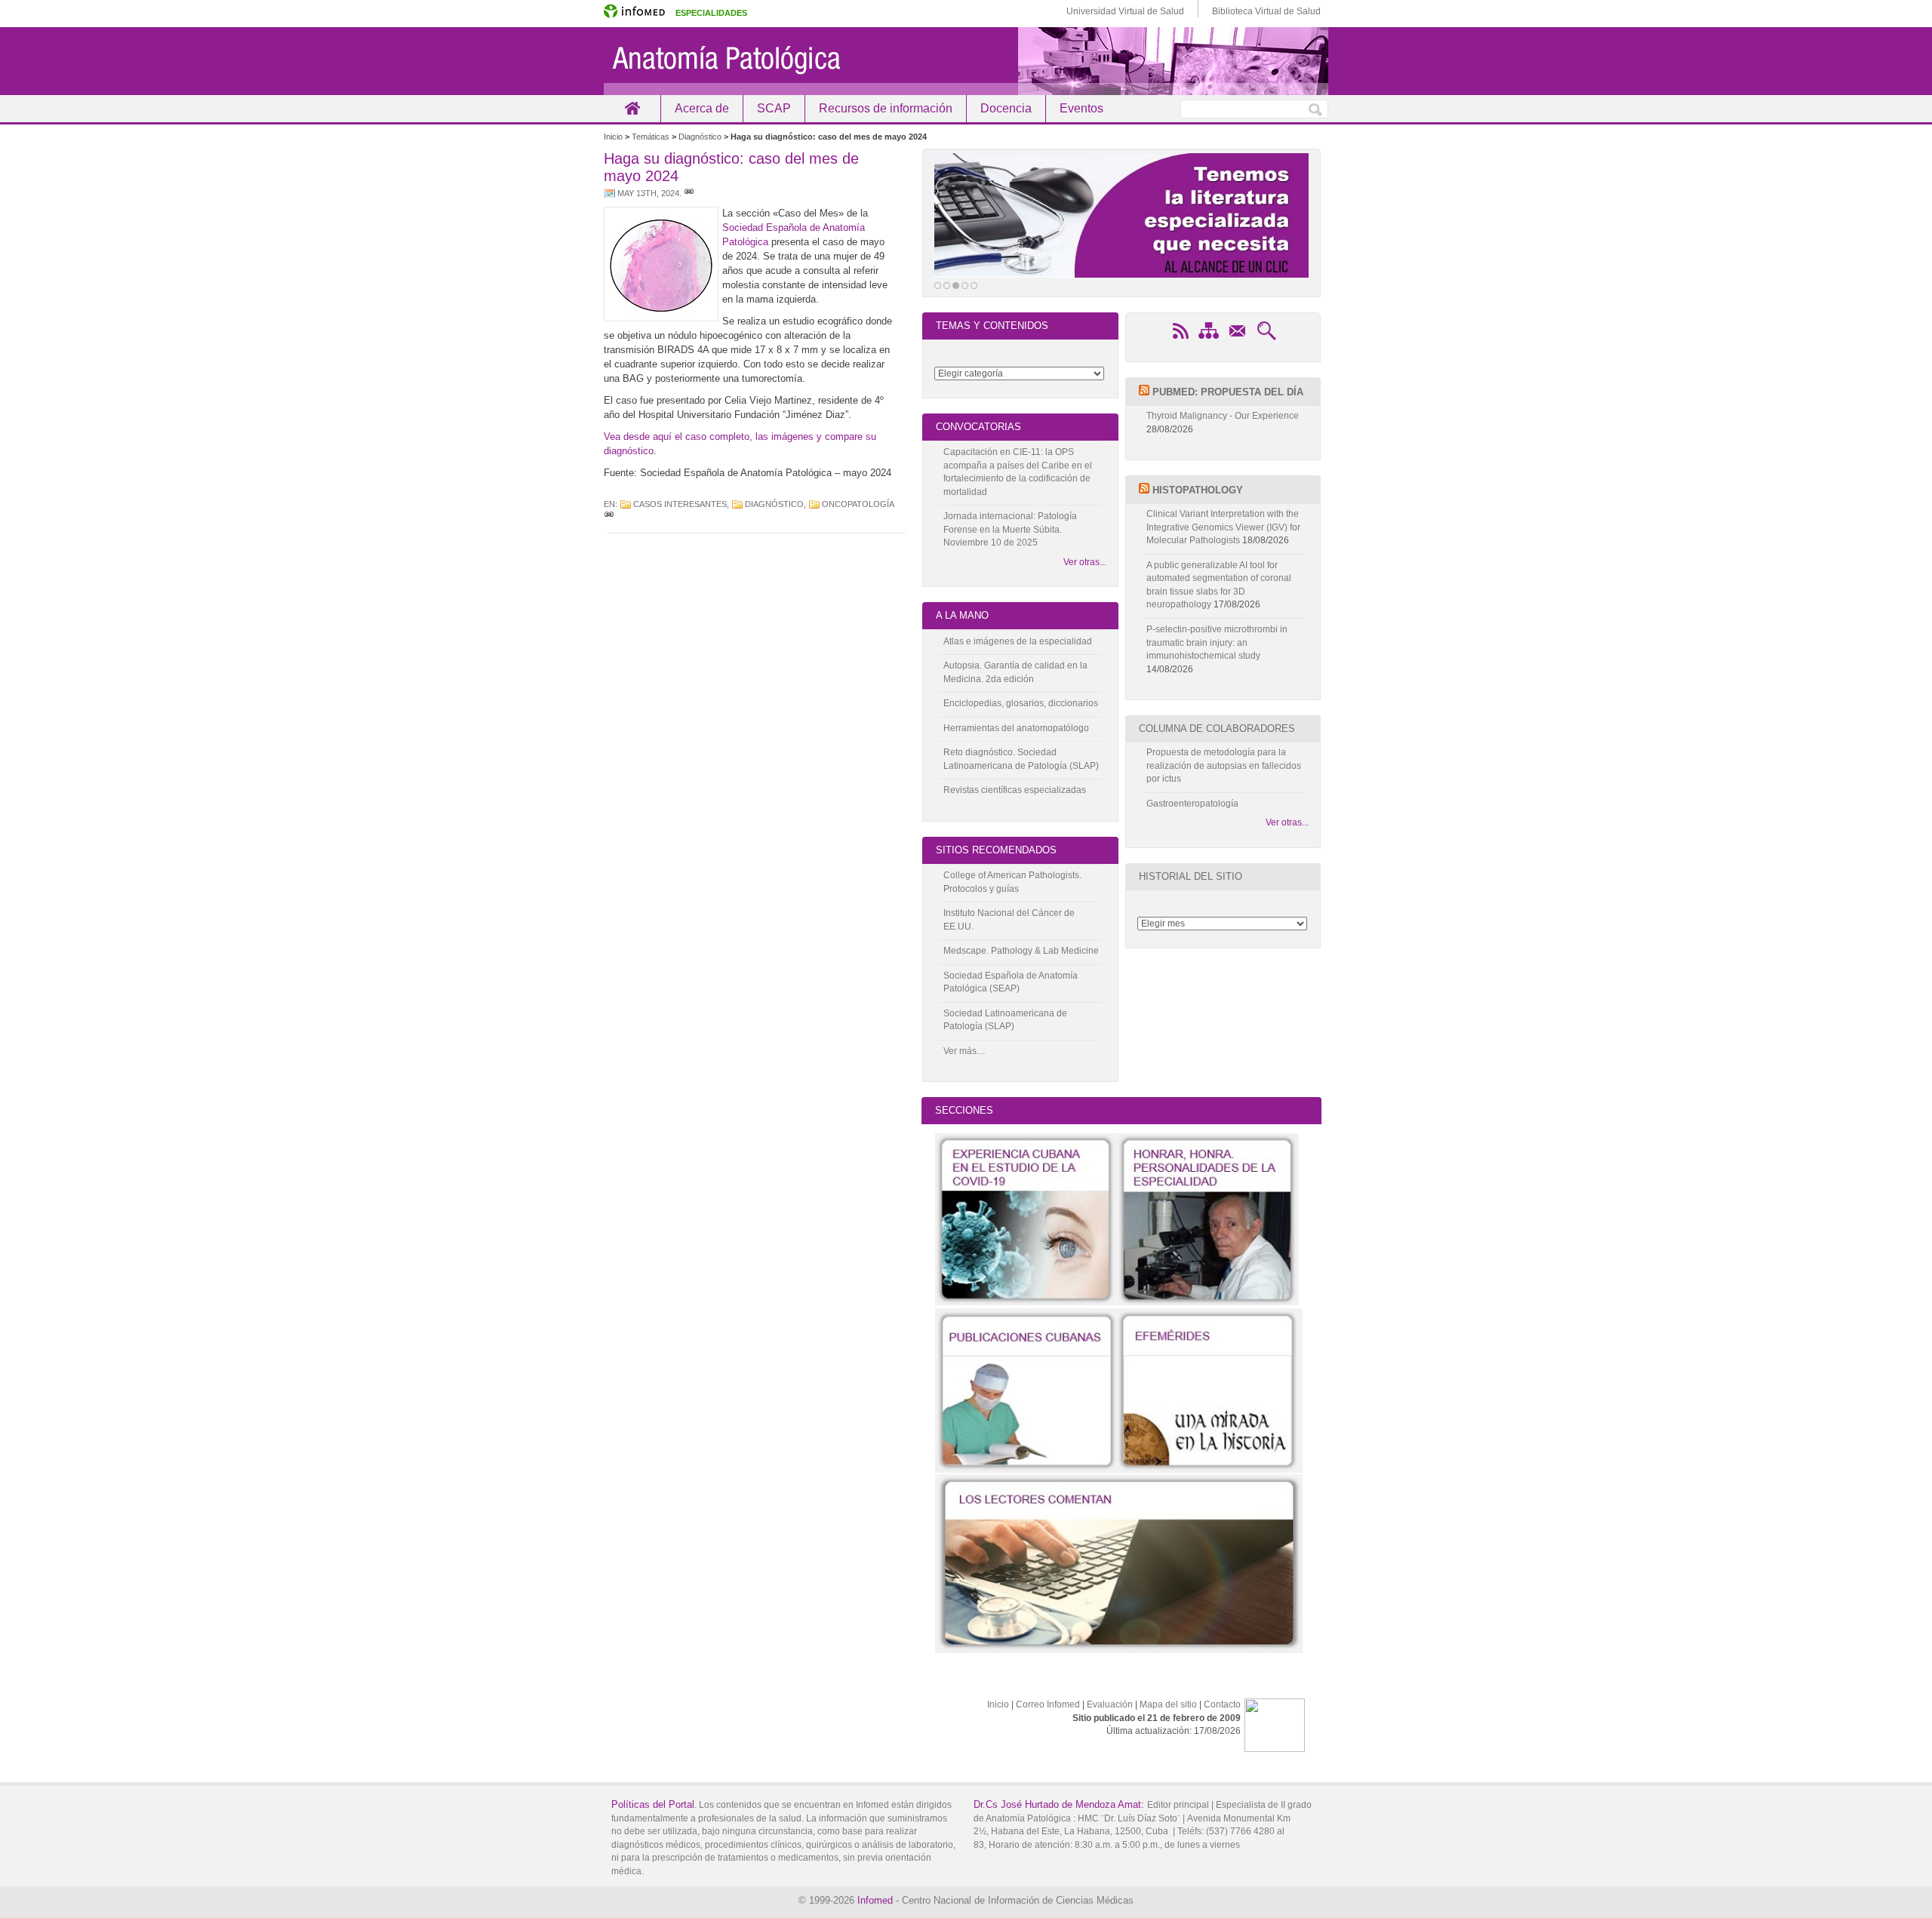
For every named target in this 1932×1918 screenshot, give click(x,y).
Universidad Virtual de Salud (1125, 11)
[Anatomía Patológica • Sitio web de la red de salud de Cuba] (966, 61)
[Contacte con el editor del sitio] (1238, 339)
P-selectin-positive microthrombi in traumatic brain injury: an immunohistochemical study (1217, 642)
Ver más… (964, 1051)
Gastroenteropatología (1192, 804)
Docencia (1006, 108)
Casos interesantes (680, 504)
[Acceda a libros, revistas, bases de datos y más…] (1121, 215)
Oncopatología (858, 504)
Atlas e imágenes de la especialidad (1018, 641)
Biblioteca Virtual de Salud (1266, 11)
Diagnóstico (774, 504)
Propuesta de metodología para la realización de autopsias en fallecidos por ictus (1224, 765)
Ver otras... (1084, 562)
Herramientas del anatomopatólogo (1016, 728)
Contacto (1222, 1704)
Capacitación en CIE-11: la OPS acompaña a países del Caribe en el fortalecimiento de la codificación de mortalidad (1018, 472)
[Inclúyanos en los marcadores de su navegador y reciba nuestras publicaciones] (1180, 339)
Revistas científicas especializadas (1015, 790)
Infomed (875, 1900)
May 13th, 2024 (648, 193)
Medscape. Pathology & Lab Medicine (1021, 951)
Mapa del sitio (1168, 1704)
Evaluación (1110, 1704)
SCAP (774, 108)
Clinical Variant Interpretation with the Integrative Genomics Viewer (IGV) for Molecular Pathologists (1223, 527)
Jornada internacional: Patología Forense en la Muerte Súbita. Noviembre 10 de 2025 (1010, 529)
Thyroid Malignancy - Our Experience (1223, 416)
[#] (689, 193)
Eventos (1081, 108)
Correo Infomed (1048, 1704)
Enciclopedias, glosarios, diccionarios (1021, 703)
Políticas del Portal (653, 1804)
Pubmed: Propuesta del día (1228, 392)
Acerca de (702, 108)
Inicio (632, 108)
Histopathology (1198, 490)
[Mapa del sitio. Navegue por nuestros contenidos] (1209, 339)
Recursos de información (886, 108)
